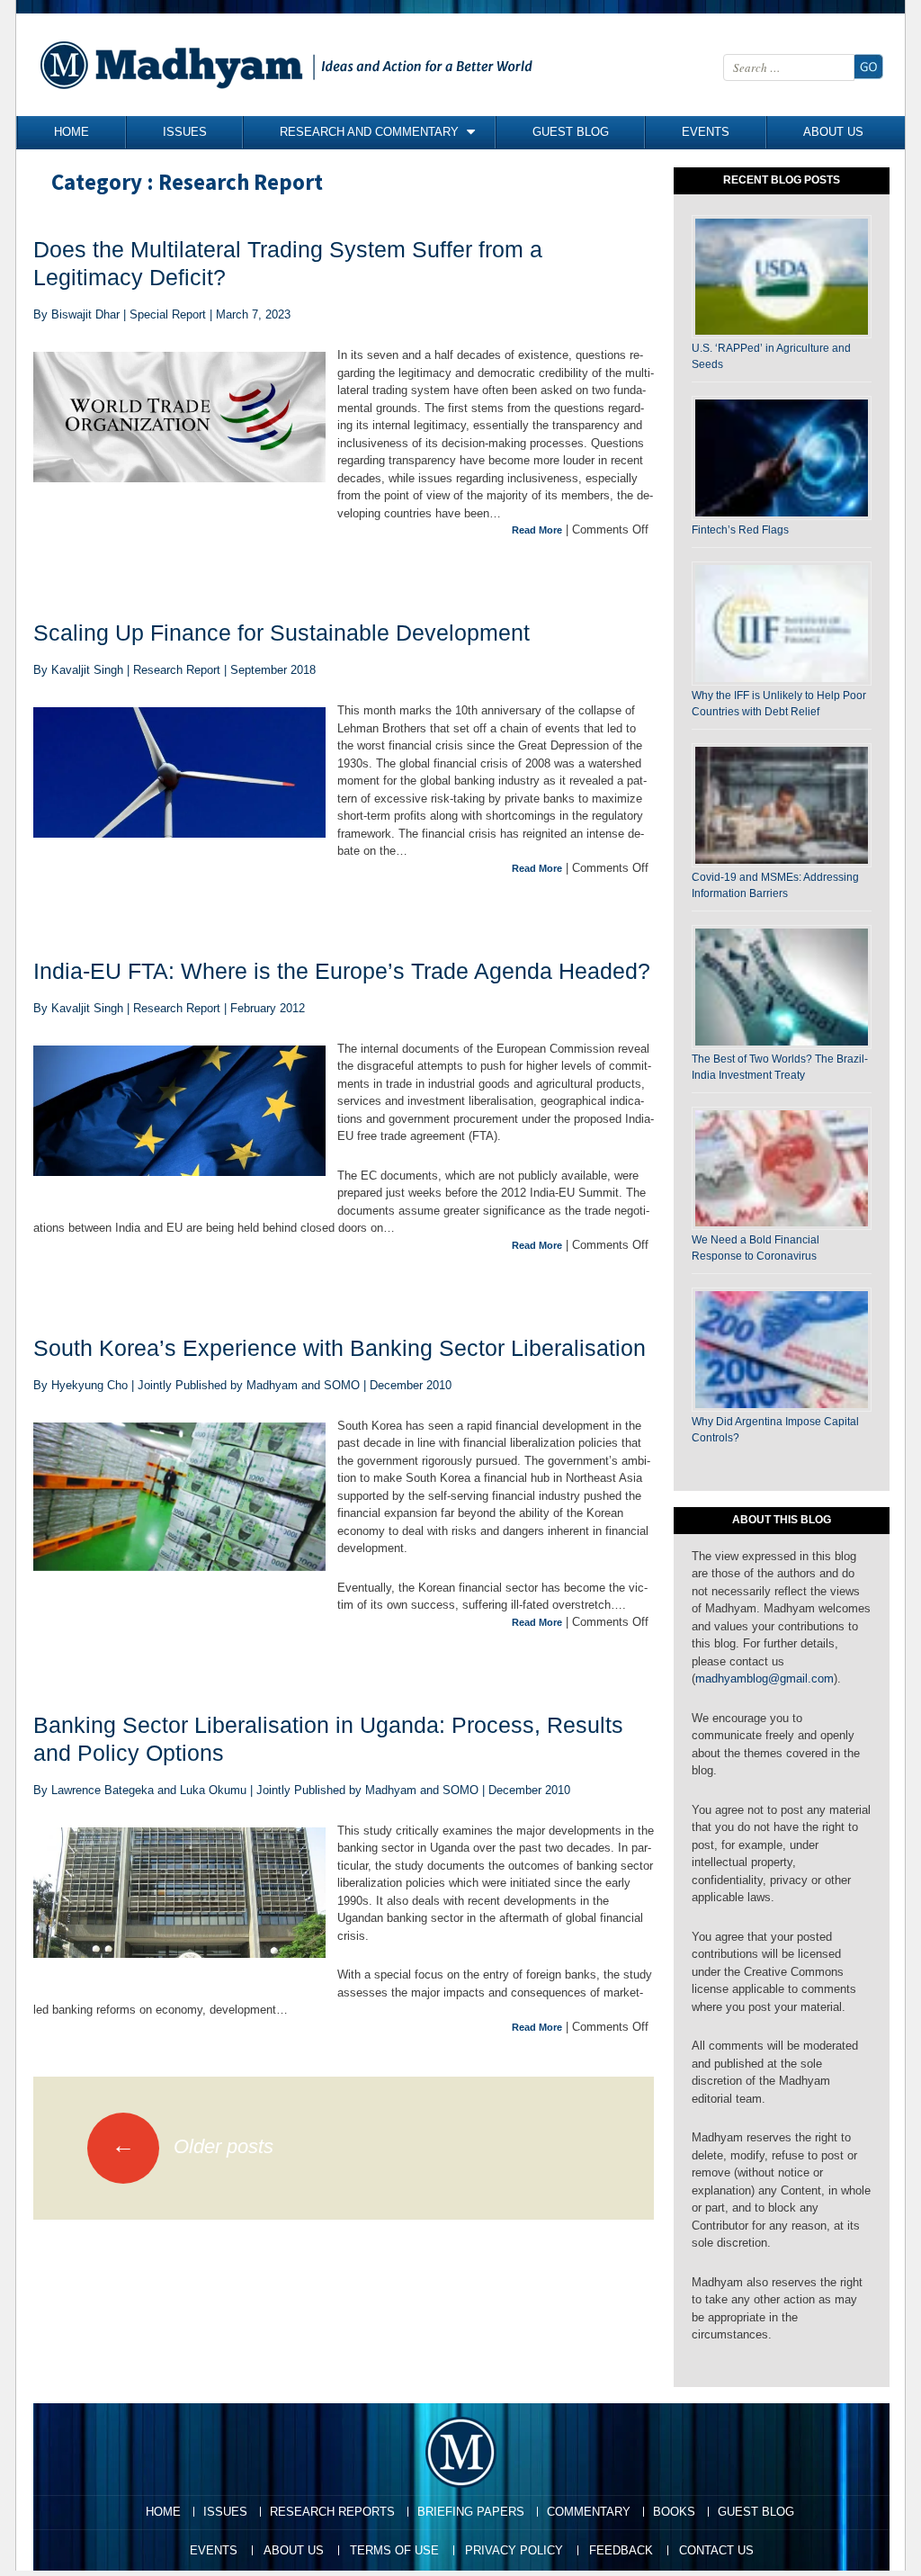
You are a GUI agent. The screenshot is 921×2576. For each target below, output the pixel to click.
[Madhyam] (291, 65)
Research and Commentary (369, 132)
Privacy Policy (514, 2550)
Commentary (589, 2512)
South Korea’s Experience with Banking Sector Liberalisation (340, 1348)
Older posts (192, 2146)
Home (72, 132)
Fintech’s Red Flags (740, 530)
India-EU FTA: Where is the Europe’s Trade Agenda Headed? (342, 971)
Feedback (621, 2550)
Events (706, 132)
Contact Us (716, 2550)
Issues (185, 132)
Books (674, 2512)
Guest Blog (571, 132)
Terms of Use (394, 2550)
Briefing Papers (471, 2512)
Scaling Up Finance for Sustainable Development (282, 633)
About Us (833, 132)
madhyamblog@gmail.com (765, 1678)
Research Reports (332, 2512)
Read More (537, 530)
